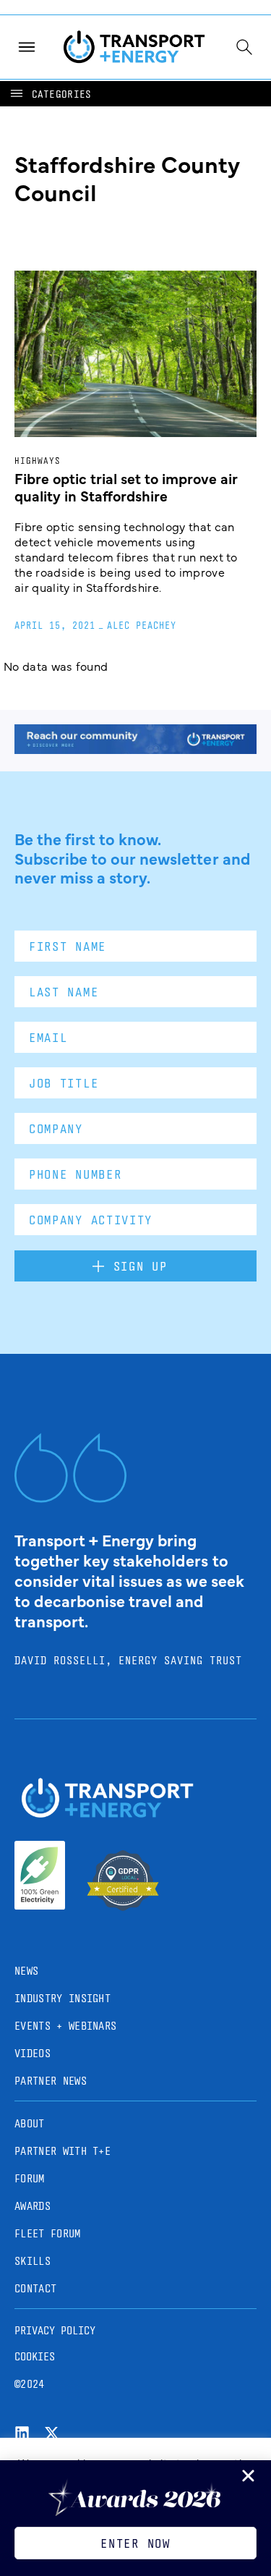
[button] (50, 94)
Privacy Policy (55, 2330)
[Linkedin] (22, 2433)
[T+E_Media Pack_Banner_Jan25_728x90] (135, 749)
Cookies (35, 2356)
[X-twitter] (52, 2433)
